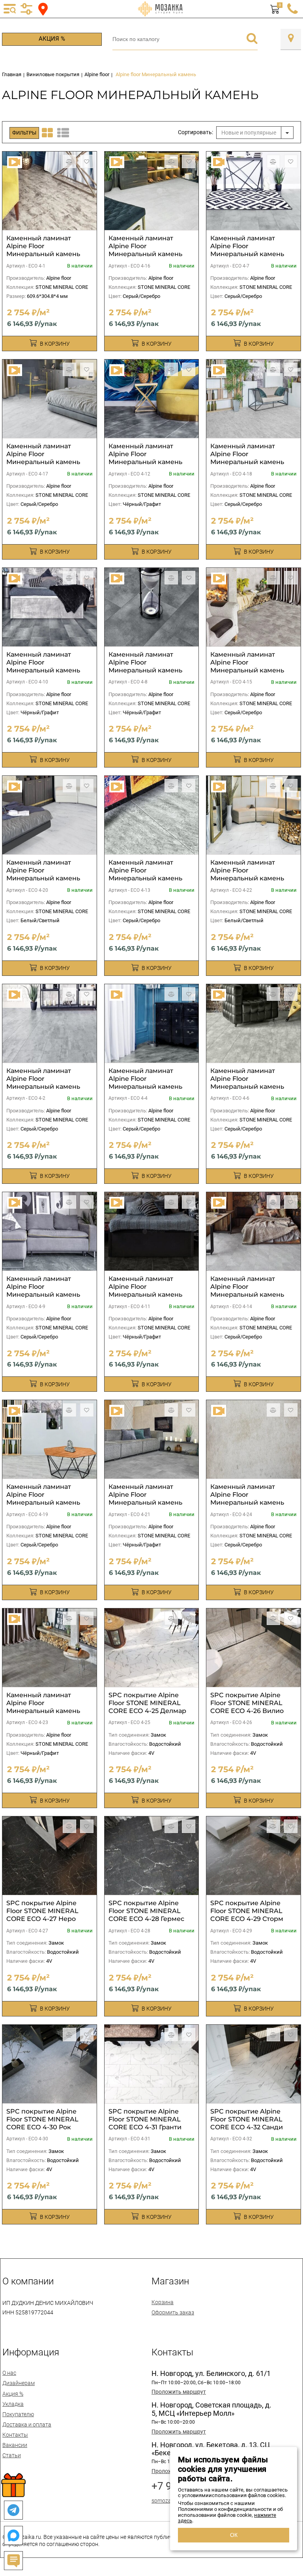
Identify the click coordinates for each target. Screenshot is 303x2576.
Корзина (163, 2302)
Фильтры (24, 133)
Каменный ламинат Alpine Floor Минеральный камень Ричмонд (43, 250)
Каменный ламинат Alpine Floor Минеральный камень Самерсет (43, 1083)
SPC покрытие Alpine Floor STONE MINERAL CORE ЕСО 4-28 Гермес (146, 1911)
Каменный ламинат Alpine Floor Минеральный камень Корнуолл (43, 666)
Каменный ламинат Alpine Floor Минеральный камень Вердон (43, 458)
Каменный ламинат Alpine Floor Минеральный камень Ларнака (145, 1291)
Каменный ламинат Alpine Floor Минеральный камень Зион (247, 1499)
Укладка (13, 2404)
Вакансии (15, 2445)
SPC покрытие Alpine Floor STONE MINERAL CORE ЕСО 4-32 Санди (247, 2119)
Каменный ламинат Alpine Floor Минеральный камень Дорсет (247, 250)
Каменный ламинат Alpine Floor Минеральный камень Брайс (43, 874)
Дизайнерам (19, 2383)
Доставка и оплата (27, 2424)
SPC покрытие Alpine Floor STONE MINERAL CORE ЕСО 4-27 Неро (42, 1911)
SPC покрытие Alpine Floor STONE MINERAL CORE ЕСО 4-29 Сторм (247, 1911)
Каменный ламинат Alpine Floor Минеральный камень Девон (145, 458)
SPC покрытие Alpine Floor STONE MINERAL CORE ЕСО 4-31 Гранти (145, 2119)
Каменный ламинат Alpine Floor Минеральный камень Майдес (43, 1707)
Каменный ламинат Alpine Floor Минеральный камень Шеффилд (145, 874)
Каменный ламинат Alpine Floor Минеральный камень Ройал (145, 1499)
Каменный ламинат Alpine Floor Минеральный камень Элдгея (145, 250)
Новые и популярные (249, 133)
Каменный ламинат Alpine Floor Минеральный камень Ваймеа (247, 666)
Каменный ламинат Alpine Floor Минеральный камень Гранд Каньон (247, 874)
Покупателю (18, 2414)
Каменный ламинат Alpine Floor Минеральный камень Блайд (247, 1291)
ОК (234, 2535)
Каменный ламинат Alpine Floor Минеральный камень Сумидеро (247, 458)
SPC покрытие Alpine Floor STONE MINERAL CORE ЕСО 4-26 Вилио (247, 1703)
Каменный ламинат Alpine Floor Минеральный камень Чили (43, 1499)
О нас (9, 2373)
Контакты (15, 2435)
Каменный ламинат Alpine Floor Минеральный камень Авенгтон (145, 1083)
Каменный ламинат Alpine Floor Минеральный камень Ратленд (247, 1083)
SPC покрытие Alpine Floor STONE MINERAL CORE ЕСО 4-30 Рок (42, 2119)
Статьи (12, 2455)
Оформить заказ (173, 2312)
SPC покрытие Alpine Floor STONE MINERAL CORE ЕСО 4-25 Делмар (147, 1703)
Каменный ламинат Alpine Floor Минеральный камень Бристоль (145, 666)
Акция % (52, 39)
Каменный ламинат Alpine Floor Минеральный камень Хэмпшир (43, 1291)
